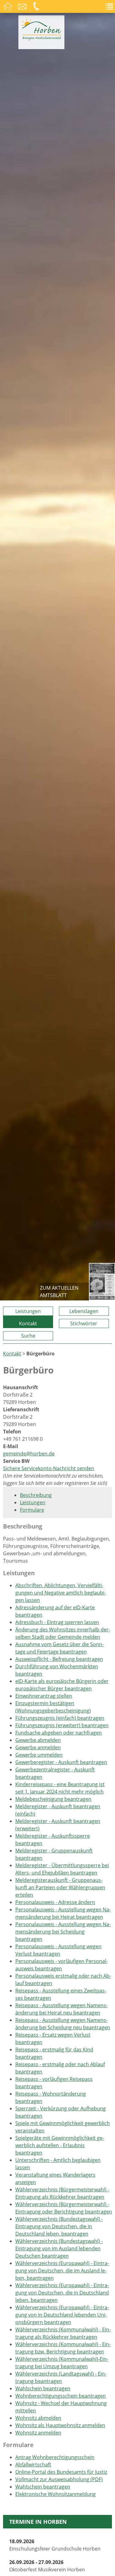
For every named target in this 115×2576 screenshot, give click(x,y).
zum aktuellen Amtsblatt (59, 1292)
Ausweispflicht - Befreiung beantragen (59, 1659)
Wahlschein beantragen (43, 2388)
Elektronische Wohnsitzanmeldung (56, 2494)
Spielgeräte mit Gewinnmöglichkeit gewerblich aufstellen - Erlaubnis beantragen (60, 2145)
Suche (28, 1336)
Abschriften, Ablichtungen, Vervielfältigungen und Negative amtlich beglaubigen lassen (61, 1593)
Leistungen (28, 1311)
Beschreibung (36, 1495)
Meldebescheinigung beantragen (53, 1799)
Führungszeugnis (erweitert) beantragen (62, 1725)
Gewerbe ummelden (39, 1755)
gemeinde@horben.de (29, 1454)
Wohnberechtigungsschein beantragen (61, 2396)
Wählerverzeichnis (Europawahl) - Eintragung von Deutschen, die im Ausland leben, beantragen (62, 2271)
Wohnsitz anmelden (38, 2433)
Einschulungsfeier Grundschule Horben (55, 2545)
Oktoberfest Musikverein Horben (47, 2566)
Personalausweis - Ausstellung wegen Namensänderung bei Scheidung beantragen (63, 1932)
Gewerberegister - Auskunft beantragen (61, 1762)
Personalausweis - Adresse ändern (55, 1902)
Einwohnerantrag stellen (44, 1696)
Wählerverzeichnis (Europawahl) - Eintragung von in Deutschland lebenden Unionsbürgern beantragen (62, 2315)
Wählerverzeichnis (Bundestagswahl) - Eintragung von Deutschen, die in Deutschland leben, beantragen (59, 2226)
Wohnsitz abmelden (38, 2418)
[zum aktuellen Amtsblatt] (102, 1282)
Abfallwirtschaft (33, 2465)
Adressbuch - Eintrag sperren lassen (57, 1622)
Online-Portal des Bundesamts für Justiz (61, 2472)
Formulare (32, 1510)
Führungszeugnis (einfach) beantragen (60, 1718)
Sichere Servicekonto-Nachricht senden (49, 1468)
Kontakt (28, 1323)
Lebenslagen (84, 1311)
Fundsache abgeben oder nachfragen (59, 1733)
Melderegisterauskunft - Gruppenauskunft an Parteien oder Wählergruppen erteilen (60, 1887)
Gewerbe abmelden (38, 1740)
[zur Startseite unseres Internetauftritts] (41, 39)
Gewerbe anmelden (38, 1747)
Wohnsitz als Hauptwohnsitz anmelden (60, 2425)
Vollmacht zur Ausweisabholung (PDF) (59, 2479)
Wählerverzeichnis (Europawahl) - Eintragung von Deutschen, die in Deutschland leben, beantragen (62, 2293)
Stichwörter (84, 1323)
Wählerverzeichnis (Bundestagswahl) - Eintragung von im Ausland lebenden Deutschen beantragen (59, 2248)
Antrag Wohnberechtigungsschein (55, 2457)
